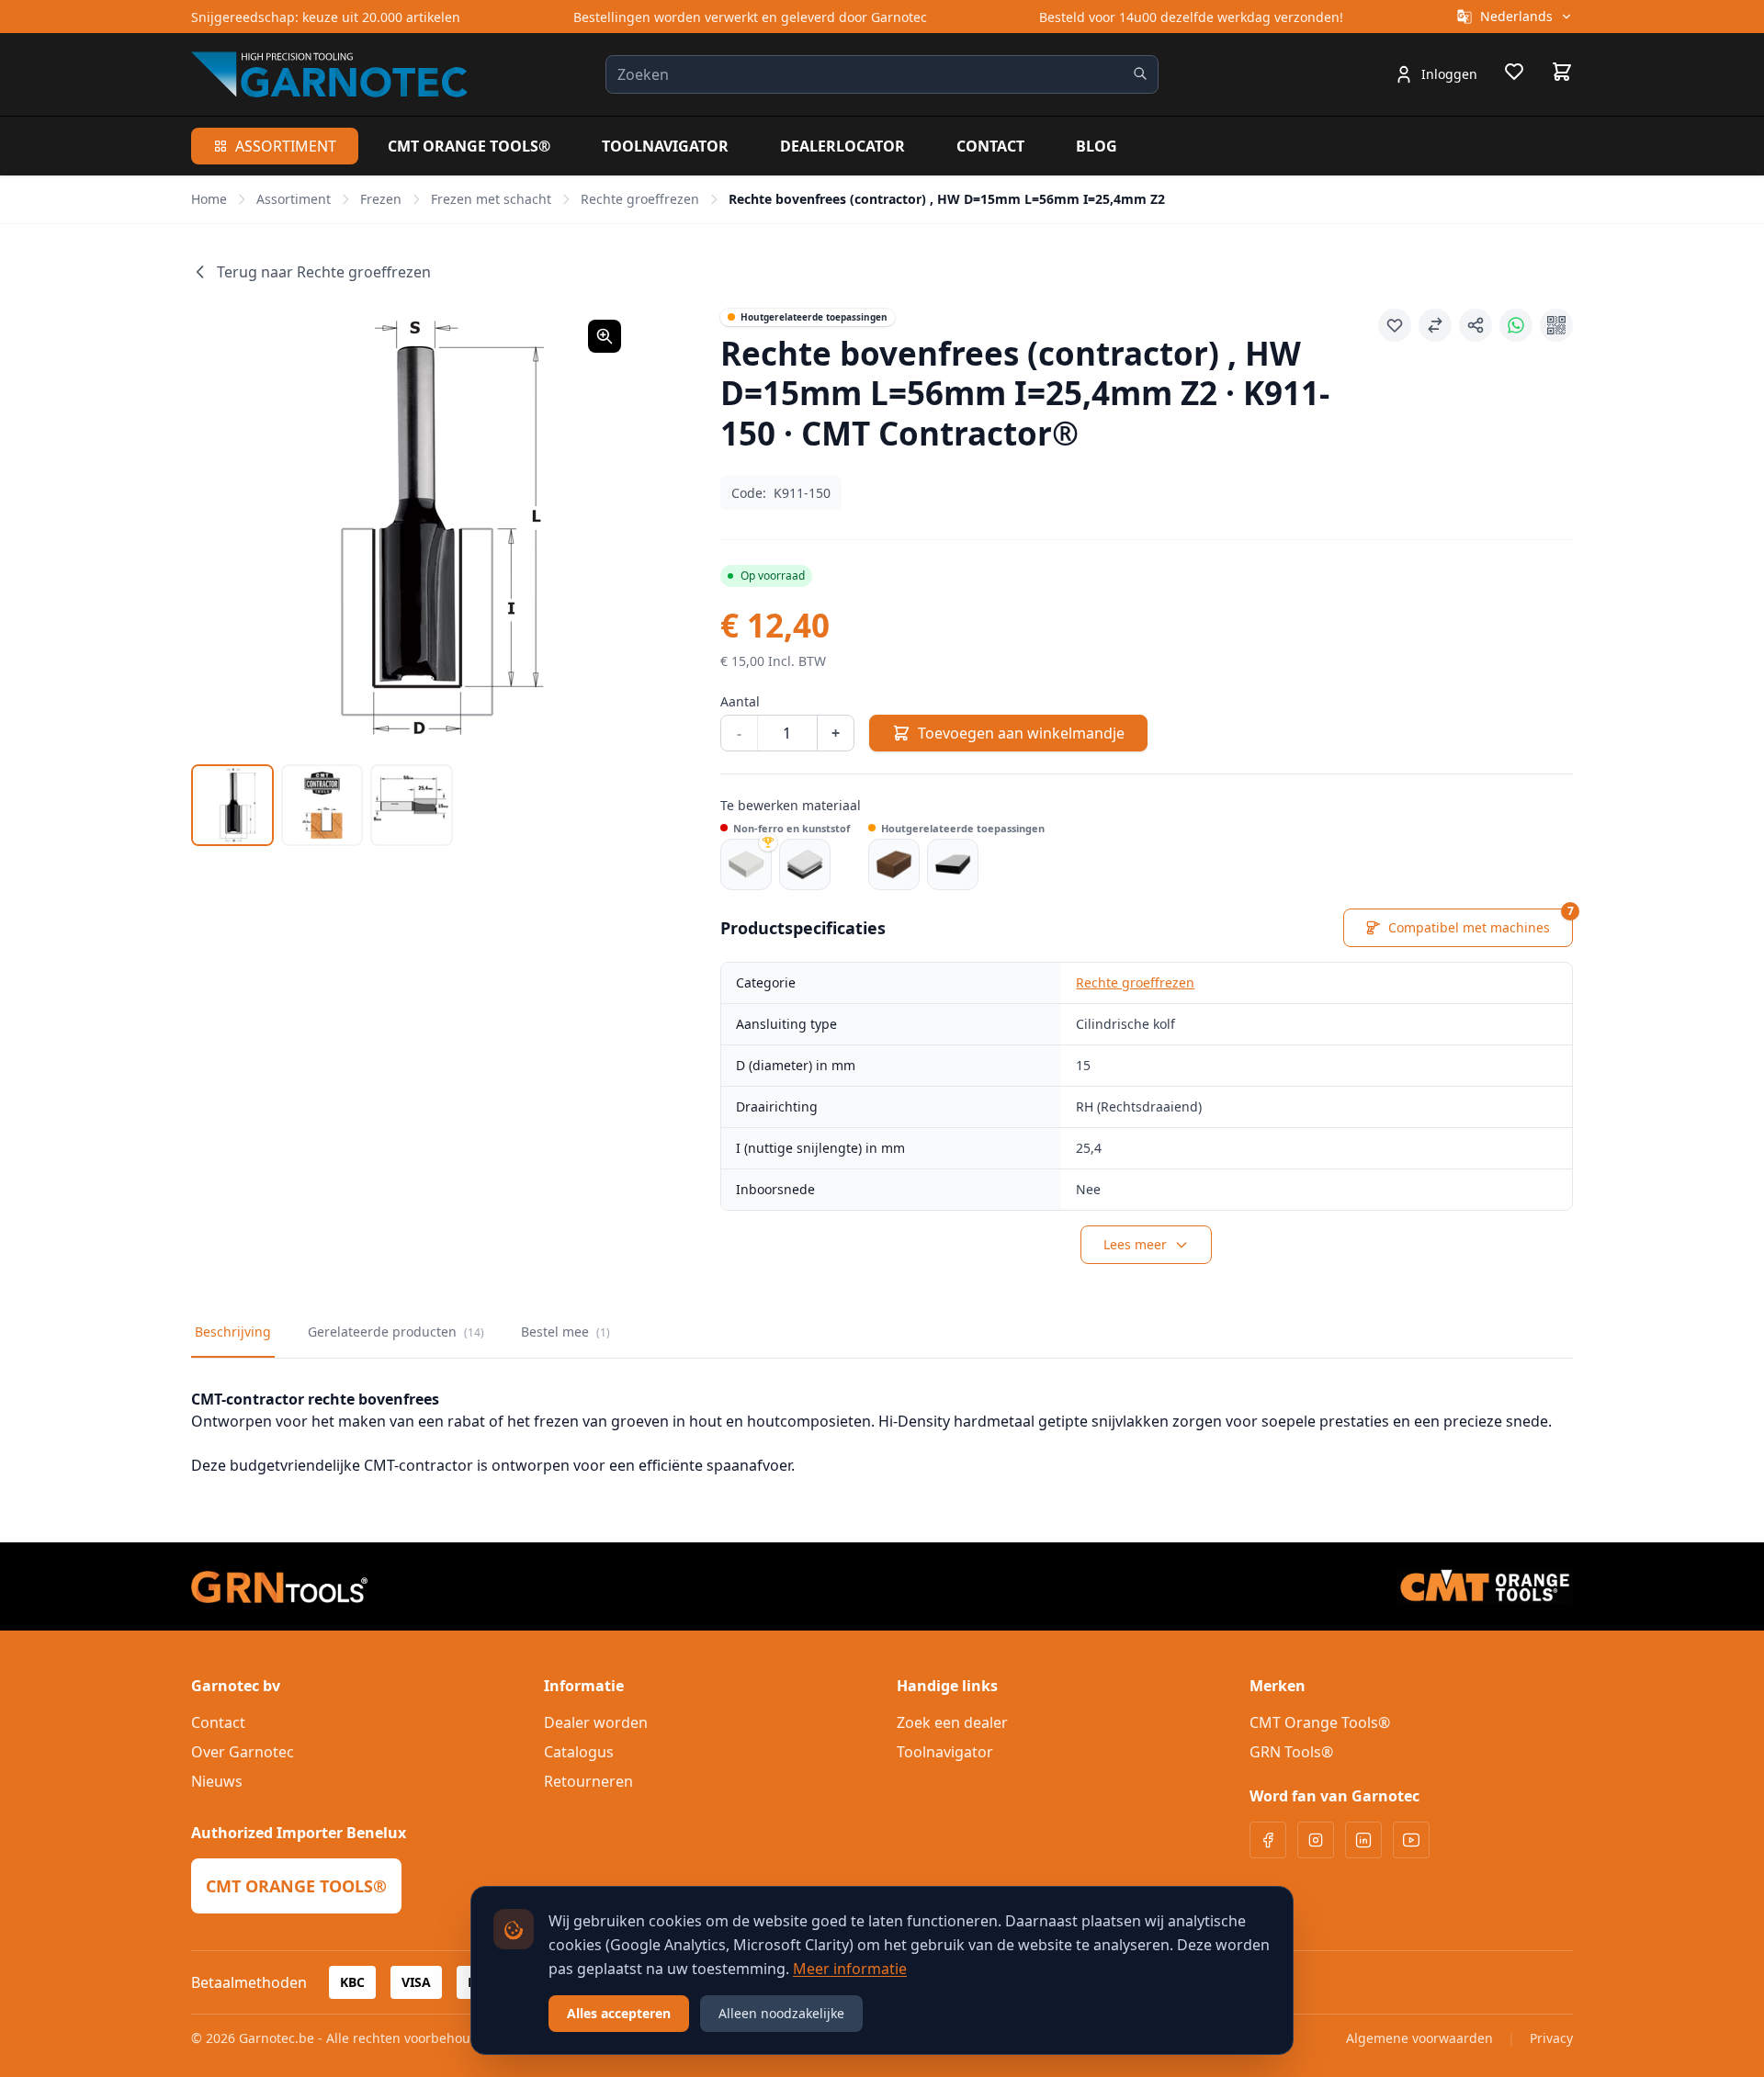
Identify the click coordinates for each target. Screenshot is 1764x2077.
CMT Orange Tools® (469, 146)
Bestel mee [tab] (565, 1332)
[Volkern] (953, 864)
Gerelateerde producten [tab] (396, 1332)
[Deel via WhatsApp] (1516, 325)
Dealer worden (596, 1722)
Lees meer (1135, 1244)
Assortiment (286, 146)
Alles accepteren (619, 2013)
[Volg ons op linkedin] (1363, 1840)
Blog (1097, 146)
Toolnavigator (665, 146)
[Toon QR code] (1556, 325)
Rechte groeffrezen (640, 199)
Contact (990, 146)
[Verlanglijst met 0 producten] (1514, 74)
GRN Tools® (1291, 1752)
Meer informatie (850, 1969)
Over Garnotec (243, 1752)
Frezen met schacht (491, 199)
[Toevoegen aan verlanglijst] (1395, 325)
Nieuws (217, 1781)
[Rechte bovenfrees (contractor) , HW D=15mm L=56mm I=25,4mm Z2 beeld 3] (412, 806)
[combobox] (882, 74)
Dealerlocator (842, 146)
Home (209, 199)
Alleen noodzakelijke (781, 2013)
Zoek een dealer (952, 1722)
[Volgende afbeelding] (595, 529)
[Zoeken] (1140, 73)
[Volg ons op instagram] (1316, 1840)
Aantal (740, 701)
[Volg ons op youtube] (1411, 1840)
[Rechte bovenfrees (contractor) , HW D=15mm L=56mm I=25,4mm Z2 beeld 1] (232, 806)
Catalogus (579, 1752)
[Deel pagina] (1476, 325)
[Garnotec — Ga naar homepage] (329, 74)
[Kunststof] (805, 864)
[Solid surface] (746, 864)
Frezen (381, 199)
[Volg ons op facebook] (1268, 1840)
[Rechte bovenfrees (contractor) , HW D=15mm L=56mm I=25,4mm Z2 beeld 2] (322, 806)
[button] (412, 529)
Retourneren (588, 1781)
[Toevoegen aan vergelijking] (1435, 325)
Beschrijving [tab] (233, 1332)
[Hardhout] (894, 864)
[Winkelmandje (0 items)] (1562, 72)
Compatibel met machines (1481, 922)
